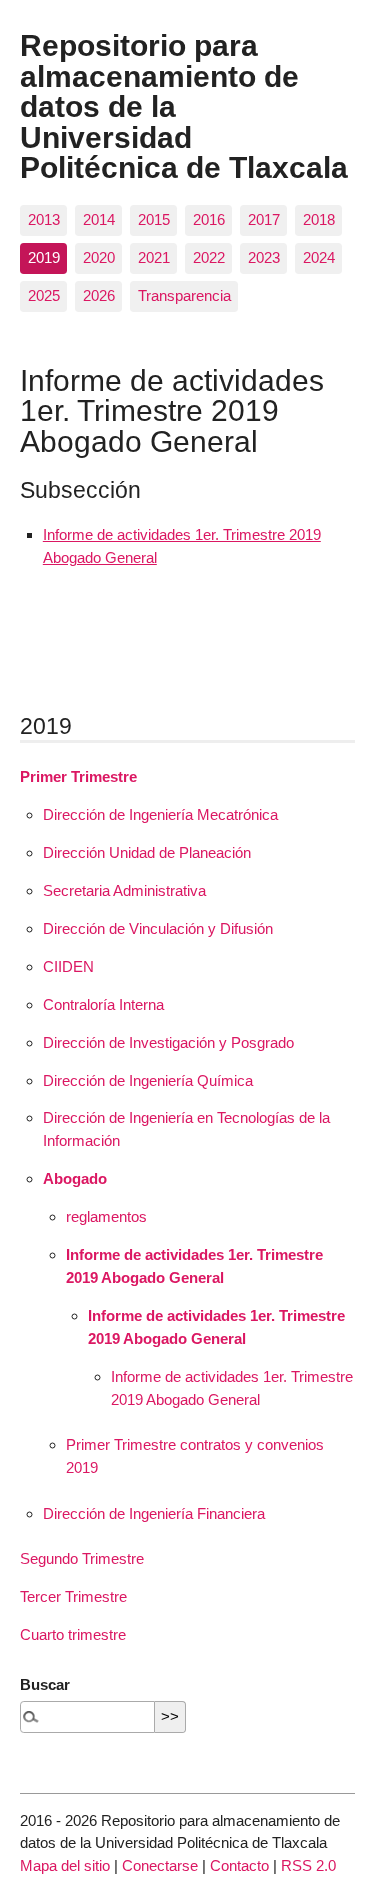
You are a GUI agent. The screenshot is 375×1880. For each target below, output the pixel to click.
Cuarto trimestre (73, 1634)
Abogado (75, 1178)
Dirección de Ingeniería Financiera (154, 1513)
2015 (154, 219)
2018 (319, 219)
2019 (44, 257)
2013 (44, 219)
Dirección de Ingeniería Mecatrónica (160, 814)
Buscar (45, 1684)
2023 (264, 257)
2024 (319, 257)
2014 (99, 219)
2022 (209, 257)
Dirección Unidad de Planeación (147, 852)
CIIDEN (68, 966)
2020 (99, 257)
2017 (264, 219)
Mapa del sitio (65, 1865)
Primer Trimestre (78, 776)
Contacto (239, 1865)
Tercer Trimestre (73, 1596)
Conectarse (160, 1865)
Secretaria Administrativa (124, 890)
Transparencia (184, 295)
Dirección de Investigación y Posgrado (168, 1042)
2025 (44, 295)
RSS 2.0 (308, 1865)
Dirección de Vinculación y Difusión (158, 928)
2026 (99, 295)
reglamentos (106, 1216)
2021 (154, 257)
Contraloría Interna (103, 1004)
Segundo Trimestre (82, 1558)
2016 (209, 219)
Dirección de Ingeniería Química (148, 1080)
